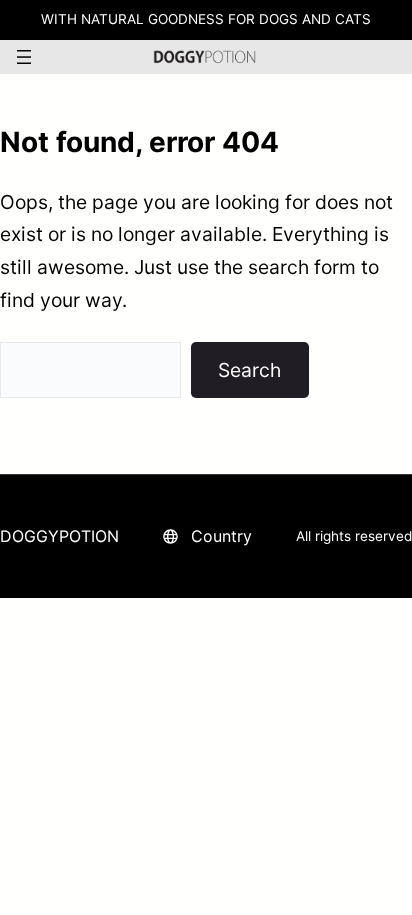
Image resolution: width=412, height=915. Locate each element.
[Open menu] (24, 57)
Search (249, 370)
